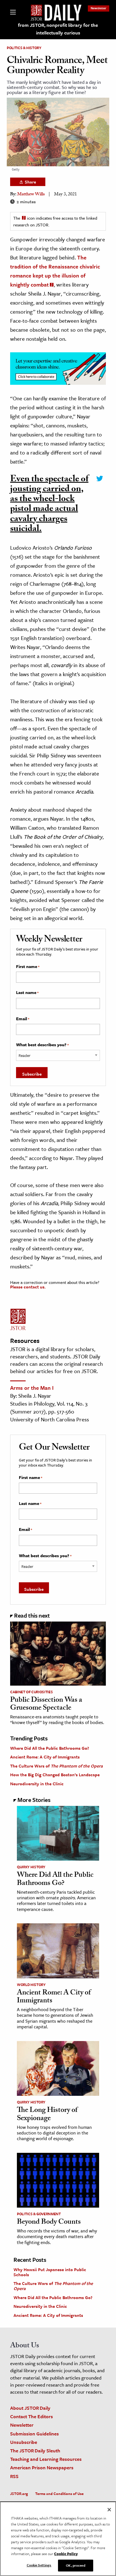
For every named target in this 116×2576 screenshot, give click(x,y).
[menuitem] (99, 8)
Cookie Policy (66, 2554)
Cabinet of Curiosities (31, 1692)
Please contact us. (28, 1287)
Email (23, 1019)
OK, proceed (75, 2565)
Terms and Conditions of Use (59, 2494)
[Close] (109, 2510)
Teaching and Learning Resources (46, 2459)
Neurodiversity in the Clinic (37, 1784)
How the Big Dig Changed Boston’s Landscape (55, 1775)
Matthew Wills (31, 195)
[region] (58, 2539)
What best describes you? (42, 1045)
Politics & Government (39, 2214)
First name (28, 967)
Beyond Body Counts (49, 2223)
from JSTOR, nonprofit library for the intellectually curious (58, 29)
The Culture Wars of (56, 1766)
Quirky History (31, 1867)
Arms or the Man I (32, 1388)
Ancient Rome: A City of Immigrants (45, 1757)
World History (31, 1985)
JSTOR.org (19, 2494)
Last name (27, 993)
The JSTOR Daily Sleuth (35, 2451)
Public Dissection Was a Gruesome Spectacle (46, 1705)
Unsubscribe (24, 2442)
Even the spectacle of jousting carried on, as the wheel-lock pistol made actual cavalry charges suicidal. (49, 505)
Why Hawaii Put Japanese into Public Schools (50, 2272)
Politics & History (24, 48)
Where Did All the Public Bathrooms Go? (50, 1748)
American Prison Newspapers (42, 2467)
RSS (14, 2476)
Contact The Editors (32, 2416)
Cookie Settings (39, 2565)
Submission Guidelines (34, 2434)
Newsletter (99, 8)
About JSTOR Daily (30, 2408)
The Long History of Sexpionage (47, 2115)
